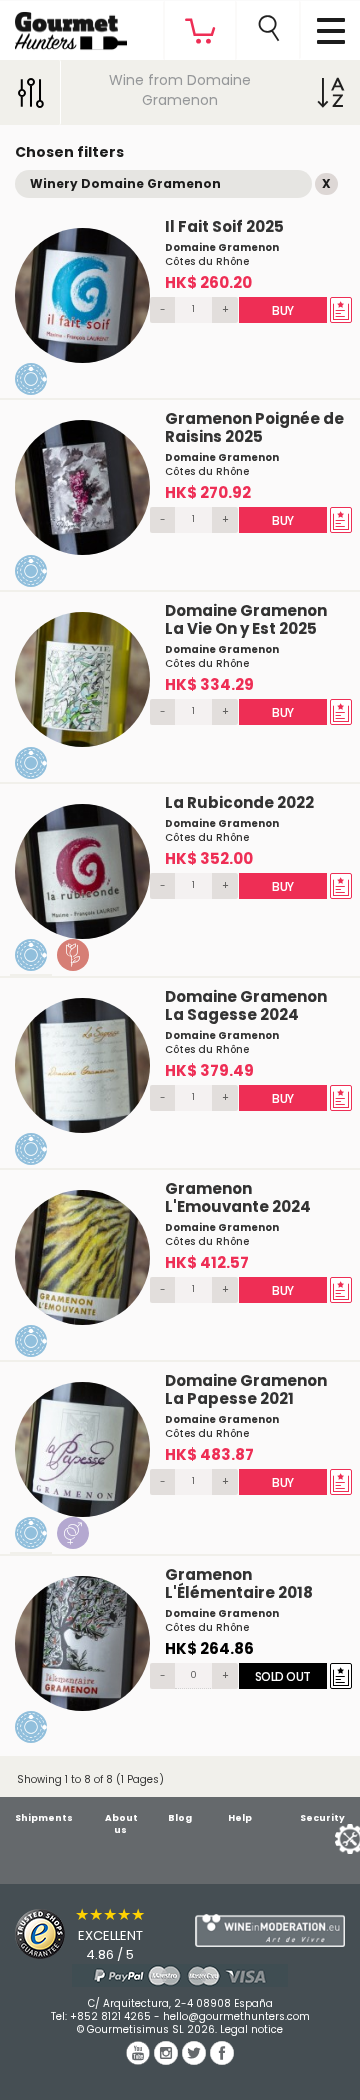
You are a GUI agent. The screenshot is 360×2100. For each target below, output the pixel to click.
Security (322, 1818)
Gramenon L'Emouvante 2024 (238, 1197)
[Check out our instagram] (168, 2060)
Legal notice (251, 2029)
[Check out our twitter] (196, 2060)
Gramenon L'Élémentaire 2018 (239, 1583)
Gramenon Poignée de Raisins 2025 (254, 427)
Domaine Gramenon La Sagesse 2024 (246, 1005)
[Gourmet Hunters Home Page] (63, 26)
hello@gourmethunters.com (236, 2016)
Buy (283, 310)
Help (240, 1818)
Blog (180, 1818)
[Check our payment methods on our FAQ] (180, 1975)
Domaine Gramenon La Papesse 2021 (246, 1389)
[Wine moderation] (270, 1930)
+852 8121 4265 (110, 2016)
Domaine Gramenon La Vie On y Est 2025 (246, 619)
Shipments (44, 1818)
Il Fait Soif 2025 (224, 226)
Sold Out (282, 1676)
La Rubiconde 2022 (239, 802)
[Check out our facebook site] (222, 2060)
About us (121, 1824)
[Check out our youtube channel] (140, 2060)
